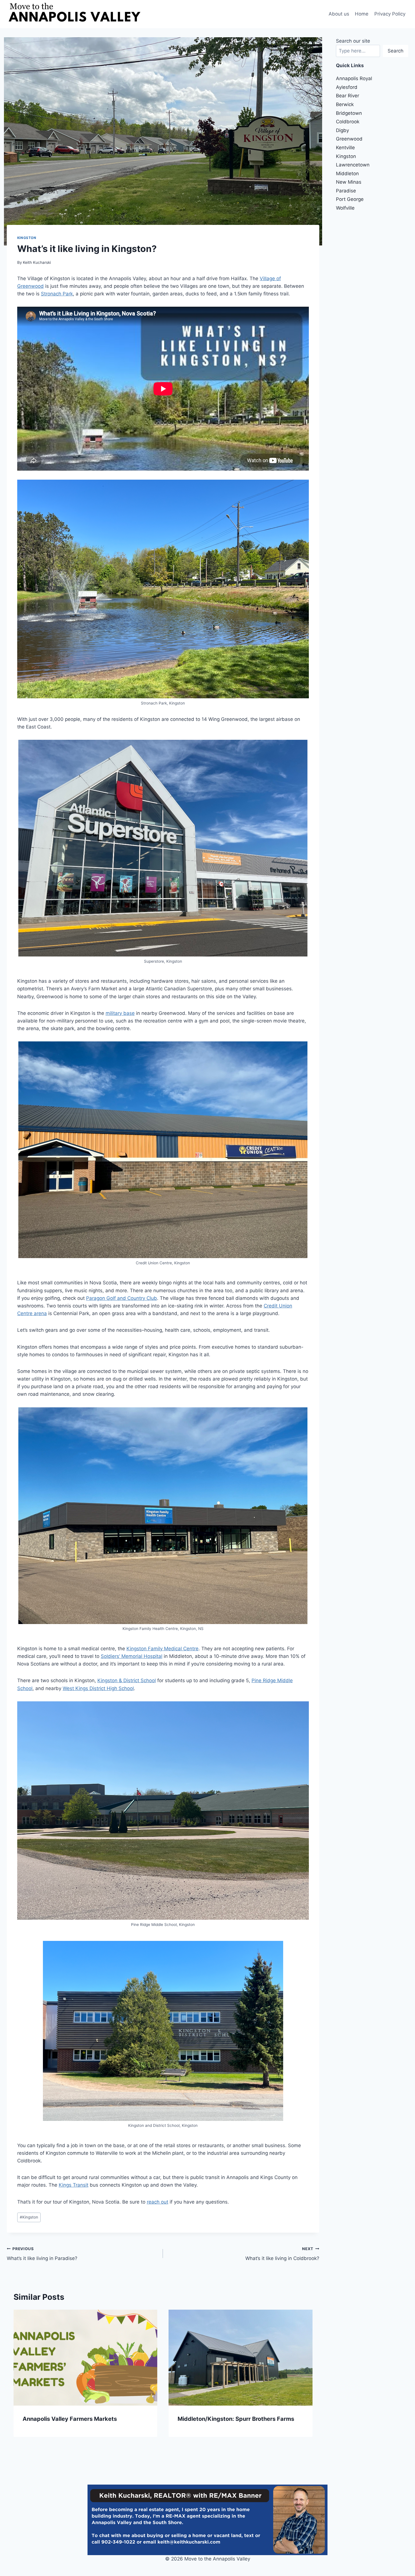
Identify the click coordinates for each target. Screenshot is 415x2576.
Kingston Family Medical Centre (162, 1649)
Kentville (345, 148)
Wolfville (345, 208)
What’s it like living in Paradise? (42, 2254)
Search (396, 51)
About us (339, 14)
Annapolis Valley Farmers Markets (70, 2419)
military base (120, 1013)
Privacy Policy (390, 14)
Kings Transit (74, 2185)
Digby (342, 130)
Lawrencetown (353, 165)
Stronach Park (57, 294)
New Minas (349, 182)
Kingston (27, 238)
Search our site (353, 41)
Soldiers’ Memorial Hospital (132, 1656)
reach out (158, 2202)
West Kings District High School (98, 1688)
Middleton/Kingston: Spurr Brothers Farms (236, 2419)
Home (362, 14)
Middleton (347, 174)
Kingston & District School (127, 1680)
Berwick (345, 104)
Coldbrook (348, 122)
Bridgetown (349, 113)
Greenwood (349, 139)
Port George (350, 199)
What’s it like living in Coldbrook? (282, 2254)
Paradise (346, 191)
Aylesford (347, 87)
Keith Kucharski (37, 262)
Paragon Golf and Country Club (122, 1298)
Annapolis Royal (354, 78)
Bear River (348, 96)
